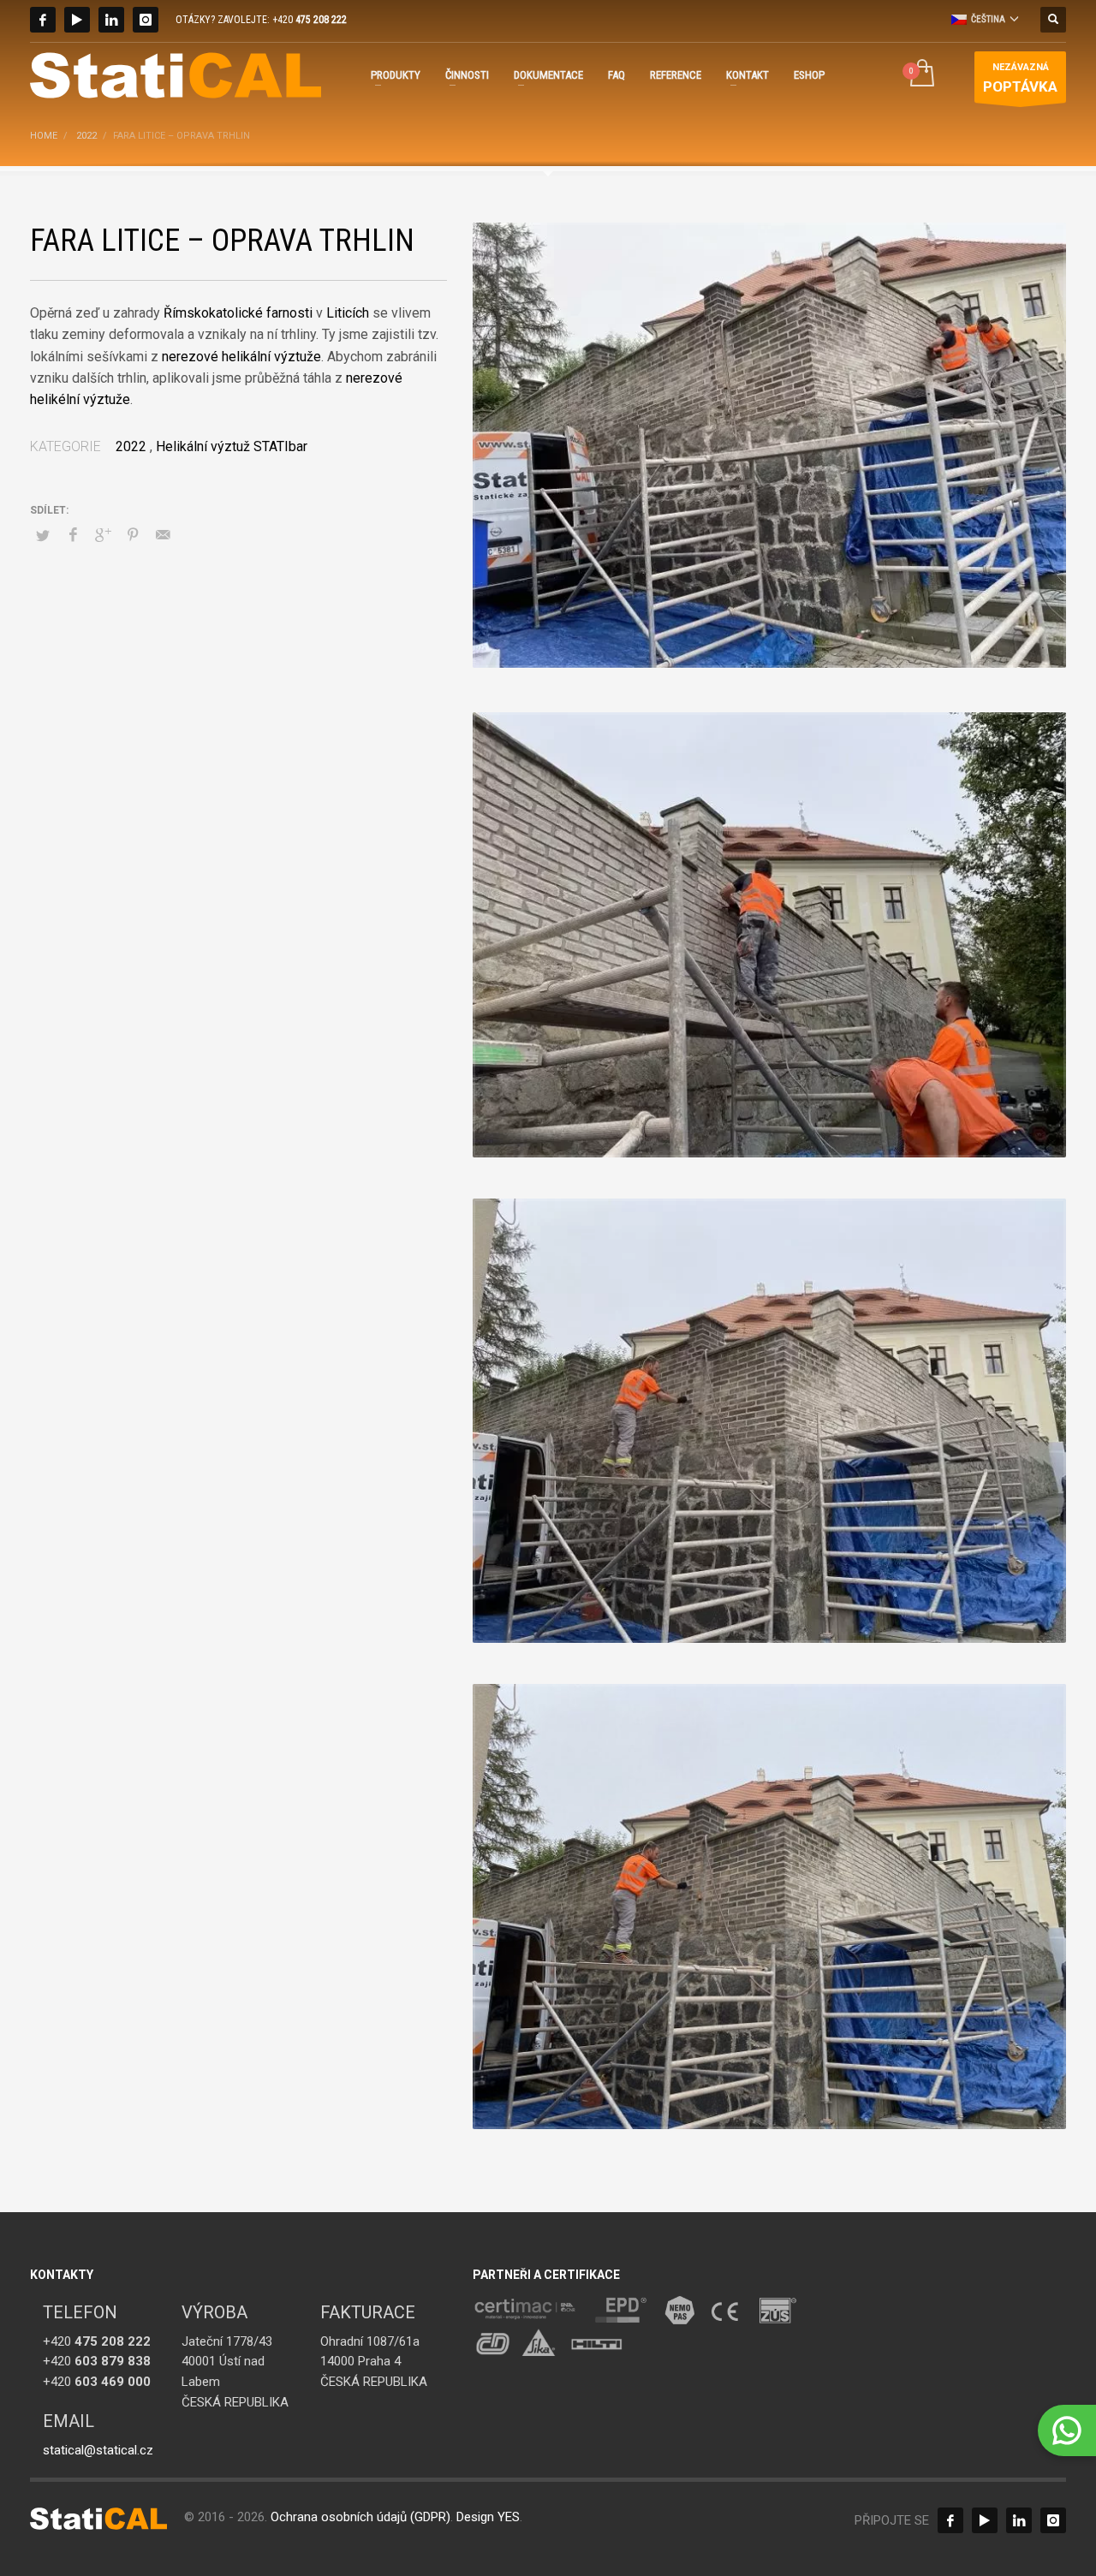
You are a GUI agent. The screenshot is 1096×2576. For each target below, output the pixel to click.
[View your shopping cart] (921, 75)
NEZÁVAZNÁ (1020, 78)
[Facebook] (43, 20)
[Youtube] (77, 20)
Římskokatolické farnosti (238, 313)
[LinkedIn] (111, 20)
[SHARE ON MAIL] (163, 535)
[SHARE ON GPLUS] (103, 535)
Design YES (488, 2517)
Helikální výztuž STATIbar (232, 446)
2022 (131, 446)
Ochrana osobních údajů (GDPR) (360, 2517)
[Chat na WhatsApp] (1067, 2430)
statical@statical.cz (98, 2450)
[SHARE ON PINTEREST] (133, 535)
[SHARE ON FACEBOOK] (73, 535)
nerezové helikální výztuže (241, 357)
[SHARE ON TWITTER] (43, 536)
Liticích (348, 313)
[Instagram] (146, 20)
